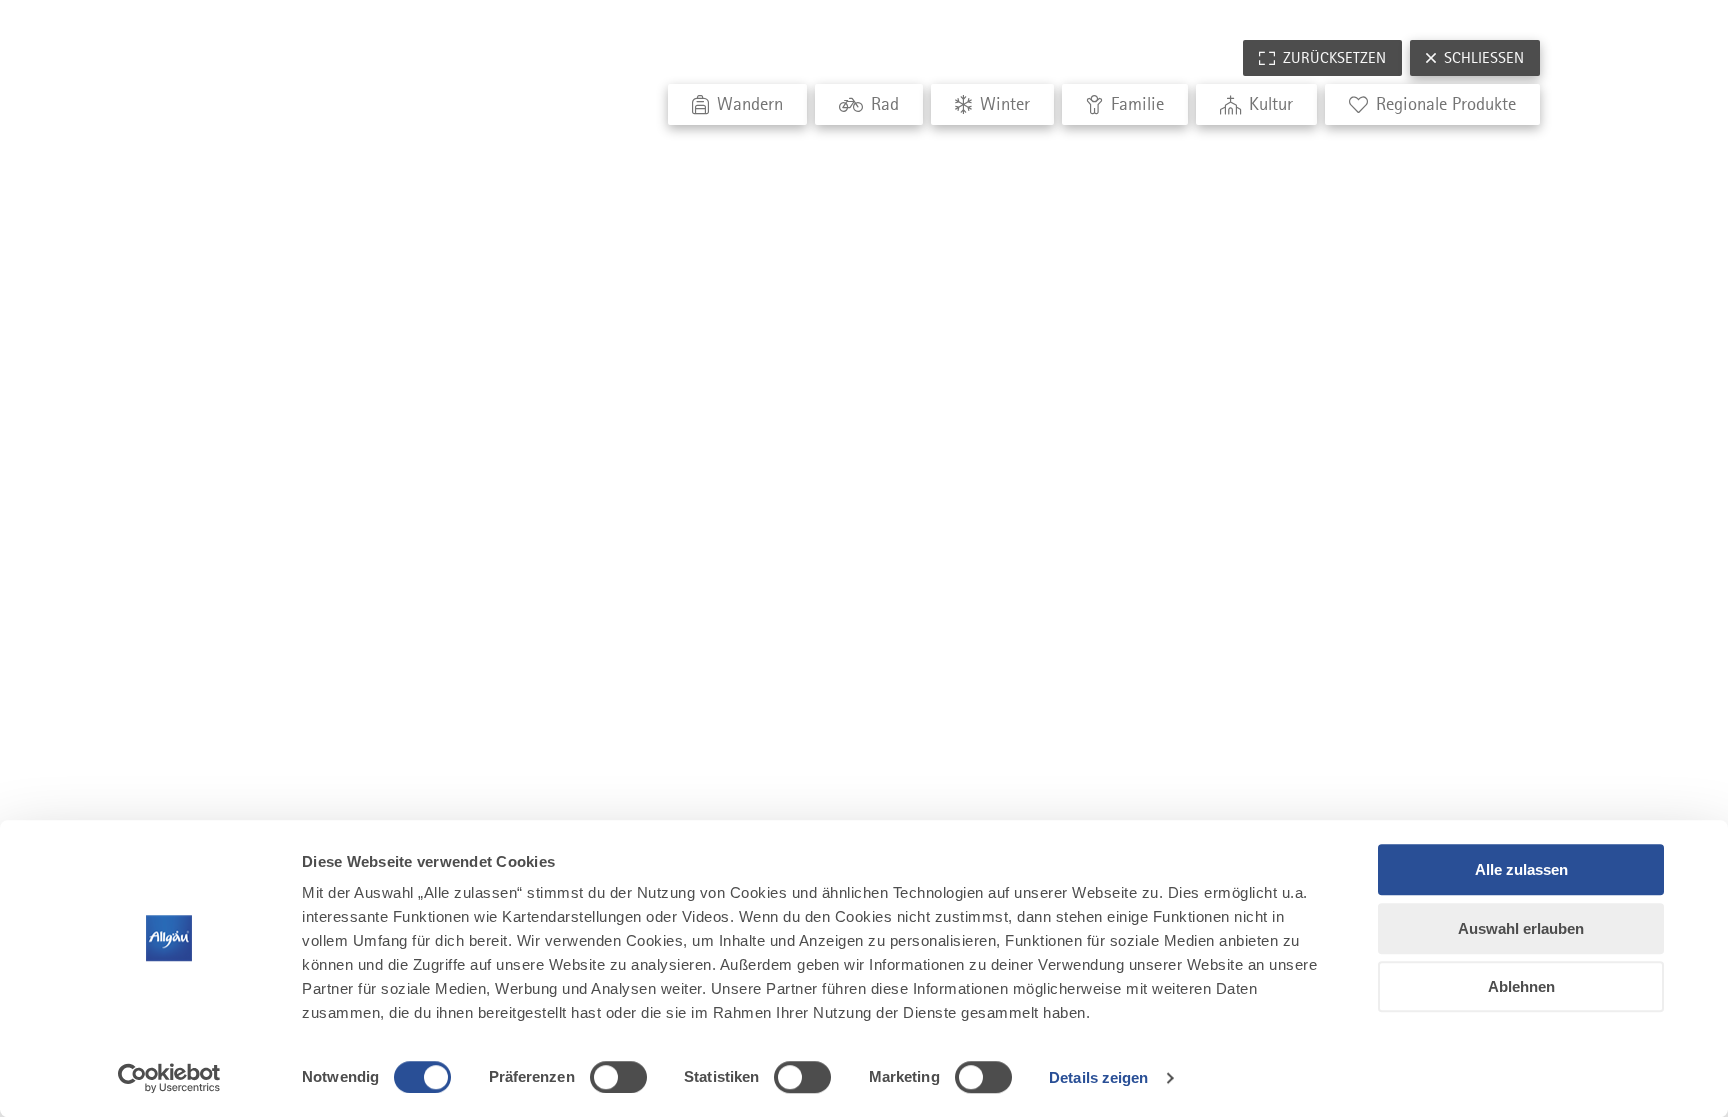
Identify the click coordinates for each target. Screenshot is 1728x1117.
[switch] (618, 1077)
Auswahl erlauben (1521, 928)
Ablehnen (1521, 986)
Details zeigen (1098, 1077)
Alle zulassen (1521, 869)
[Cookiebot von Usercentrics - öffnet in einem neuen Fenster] (169, 1078)
